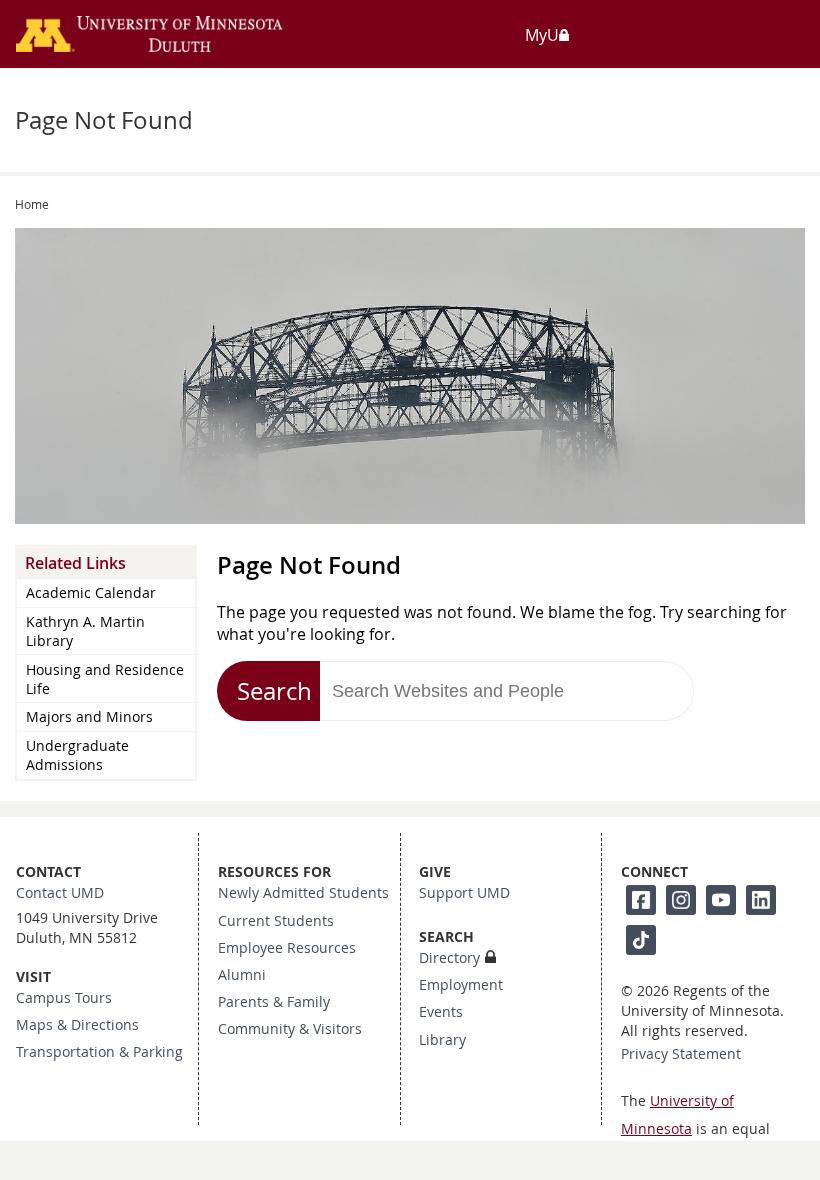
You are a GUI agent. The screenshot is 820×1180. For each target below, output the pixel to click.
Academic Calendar (91, 592)
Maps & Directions (77, 1025)
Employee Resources (287, 948)
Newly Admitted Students (303, 893)
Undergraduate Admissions (77, 755)
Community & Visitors (290, 1029)
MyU (542, 35)
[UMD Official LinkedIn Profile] (761, 900)
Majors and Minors (89, 716)
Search (274, 691)
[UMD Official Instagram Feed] (681, 900)
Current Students (276, 921)
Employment (461, 985)
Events (441, 1012)
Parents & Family (274, 1002)
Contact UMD (60, 893)
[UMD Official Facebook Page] (641, 900)
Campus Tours (64, 998)
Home (32, 204)
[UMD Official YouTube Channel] (721, 900)
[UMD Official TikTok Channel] (641, 940)
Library (442, 1040)
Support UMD (464, 893)
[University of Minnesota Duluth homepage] (174, 42)
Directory (449, 958)
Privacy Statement (681, 1054)
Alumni (242, 975)
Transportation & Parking (99, 1052)
